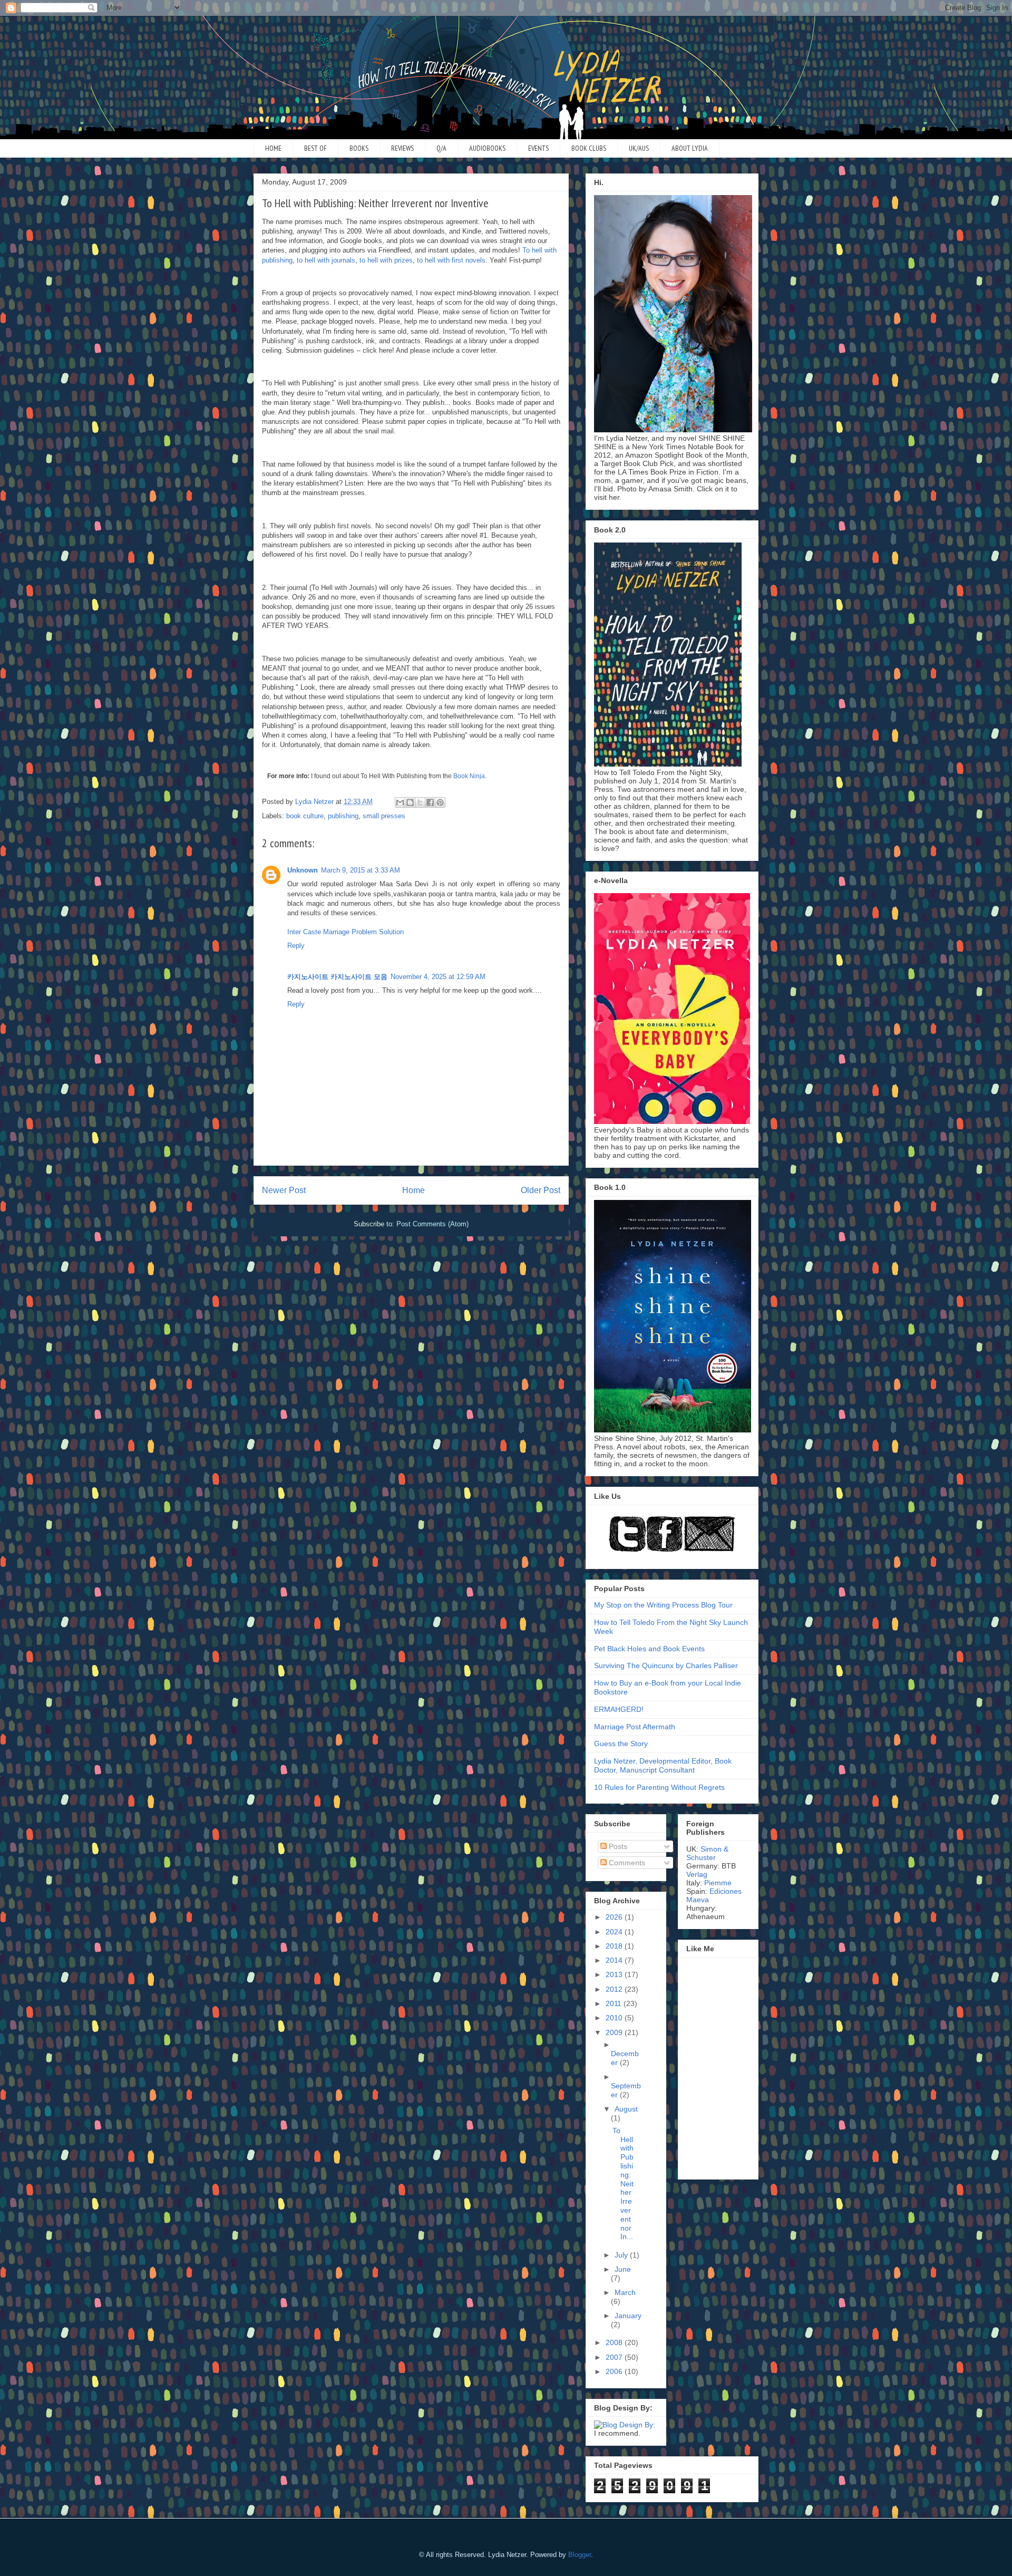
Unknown (303, 870)
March (625, 2292)
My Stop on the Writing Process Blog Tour (663, 1605)
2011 (615, 2003)
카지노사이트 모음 (359, 977)
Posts (617, 1846)
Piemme (718, 1883)
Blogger (580, 2555)
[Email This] (400, 802)
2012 (615, 1989)
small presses (384, 816)
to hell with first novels (451, 260)
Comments (626, 1863)
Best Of (315, 148)
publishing (343, 816)
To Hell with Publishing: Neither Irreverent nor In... (623, 2184)
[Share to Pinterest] (440, 802)
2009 (615, 2032)
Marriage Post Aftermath (635, 1727)
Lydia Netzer (506, 39)
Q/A (441, 148)
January (628, 2316)
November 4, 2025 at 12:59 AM (438, 977)
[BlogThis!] (410, 802)
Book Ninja (469, 776)
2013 (615, 1974)
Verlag (697, 1874)
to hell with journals (326, 260)
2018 (615, 1946)
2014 (615, 1960)
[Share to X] (420, 802)
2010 (615, 2018)
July (622, 2255)
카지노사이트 (308, 977)
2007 (615, 2357)
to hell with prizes (386, 260)
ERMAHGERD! (619, 1709)
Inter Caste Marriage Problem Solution (346, 932)
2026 (615, 1917)
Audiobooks (487, 148)
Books (359, 148)
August (626, 2109)
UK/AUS (639, 148)
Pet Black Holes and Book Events (649, 1649)
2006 (615, 2371)
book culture (305, 816)
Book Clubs (589, 148)
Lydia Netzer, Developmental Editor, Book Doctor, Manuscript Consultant (663, 1765)
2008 (615, 2342)
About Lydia (690, 148)
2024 (615, 1932)
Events (538, 148)
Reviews (402, 148)
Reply (296, 946)
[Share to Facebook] (430, 802)
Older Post (541, 1190)
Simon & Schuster (707, 1853)
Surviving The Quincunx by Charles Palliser (666, 1665)
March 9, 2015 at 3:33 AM (361, 870)
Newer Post (284, 1190)
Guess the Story (621, 1744)
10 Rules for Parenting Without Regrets (659, 1787)
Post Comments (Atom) (432, 1224)
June (623, 2269)
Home (273, 148)
